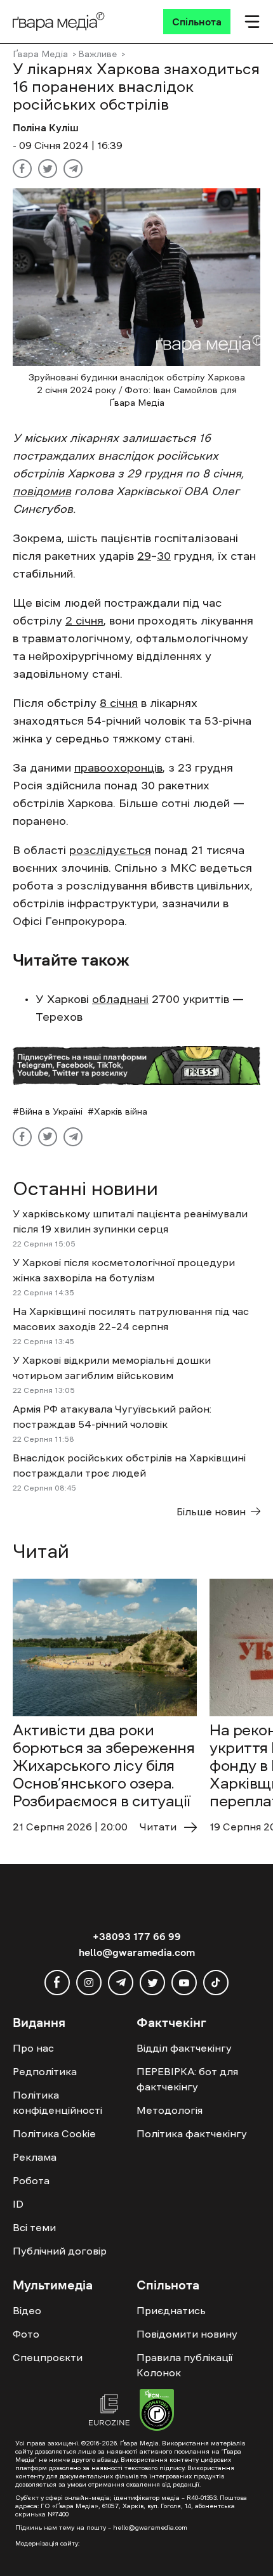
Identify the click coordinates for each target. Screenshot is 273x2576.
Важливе (97, 54)
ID (18, 2204)
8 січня (119, 703)
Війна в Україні (51, 1111)
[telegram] (121, 1983)
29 (144, 556)
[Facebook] (22, 169)
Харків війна (121, 1111)
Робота (31, 2180)
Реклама (35, 2157)
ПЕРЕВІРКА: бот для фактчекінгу (187, 2079)
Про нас (33, 2048)
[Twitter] (48, 169)
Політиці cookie (163, 2509)
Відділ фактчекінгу (184, 2048)
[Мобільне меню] (252, 22)
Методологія (170, 2110)
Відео (27, 2310)
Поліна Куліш (46, 127)
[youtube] (184, 1983)
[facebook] (57, 1983)
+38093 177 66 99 (137, 1936)
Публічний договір (60, 2251)
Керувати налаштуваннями (77, 2555)
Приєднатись (171, 2310)
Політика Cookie (54, 2133)
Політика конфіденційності (57, 2102)
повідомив (42, 491)
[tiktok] (216, 1983)
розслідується (110, 850)
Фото (26, 2334)
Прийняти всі (50, 2532)
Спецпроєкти (48, 2357)
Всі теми (34, 2227)
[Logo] (59, 22)
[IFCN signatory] (157, 2412)
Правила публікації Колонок (184, 2365)
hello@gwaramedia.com (137, 1952)
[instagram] (89, 1983)
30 (164, 556)
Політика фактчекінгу (192, 2133)
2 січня (84, 621)
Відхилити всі (130, 2532)
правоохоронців (118, 768)
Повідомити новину (187, 2334)
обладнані (120, 999)
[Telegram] (73, 169)
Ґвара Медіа (40, 54)
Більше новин (211, 1511)
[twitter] (152, 1983)
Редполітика (45, 2071)
